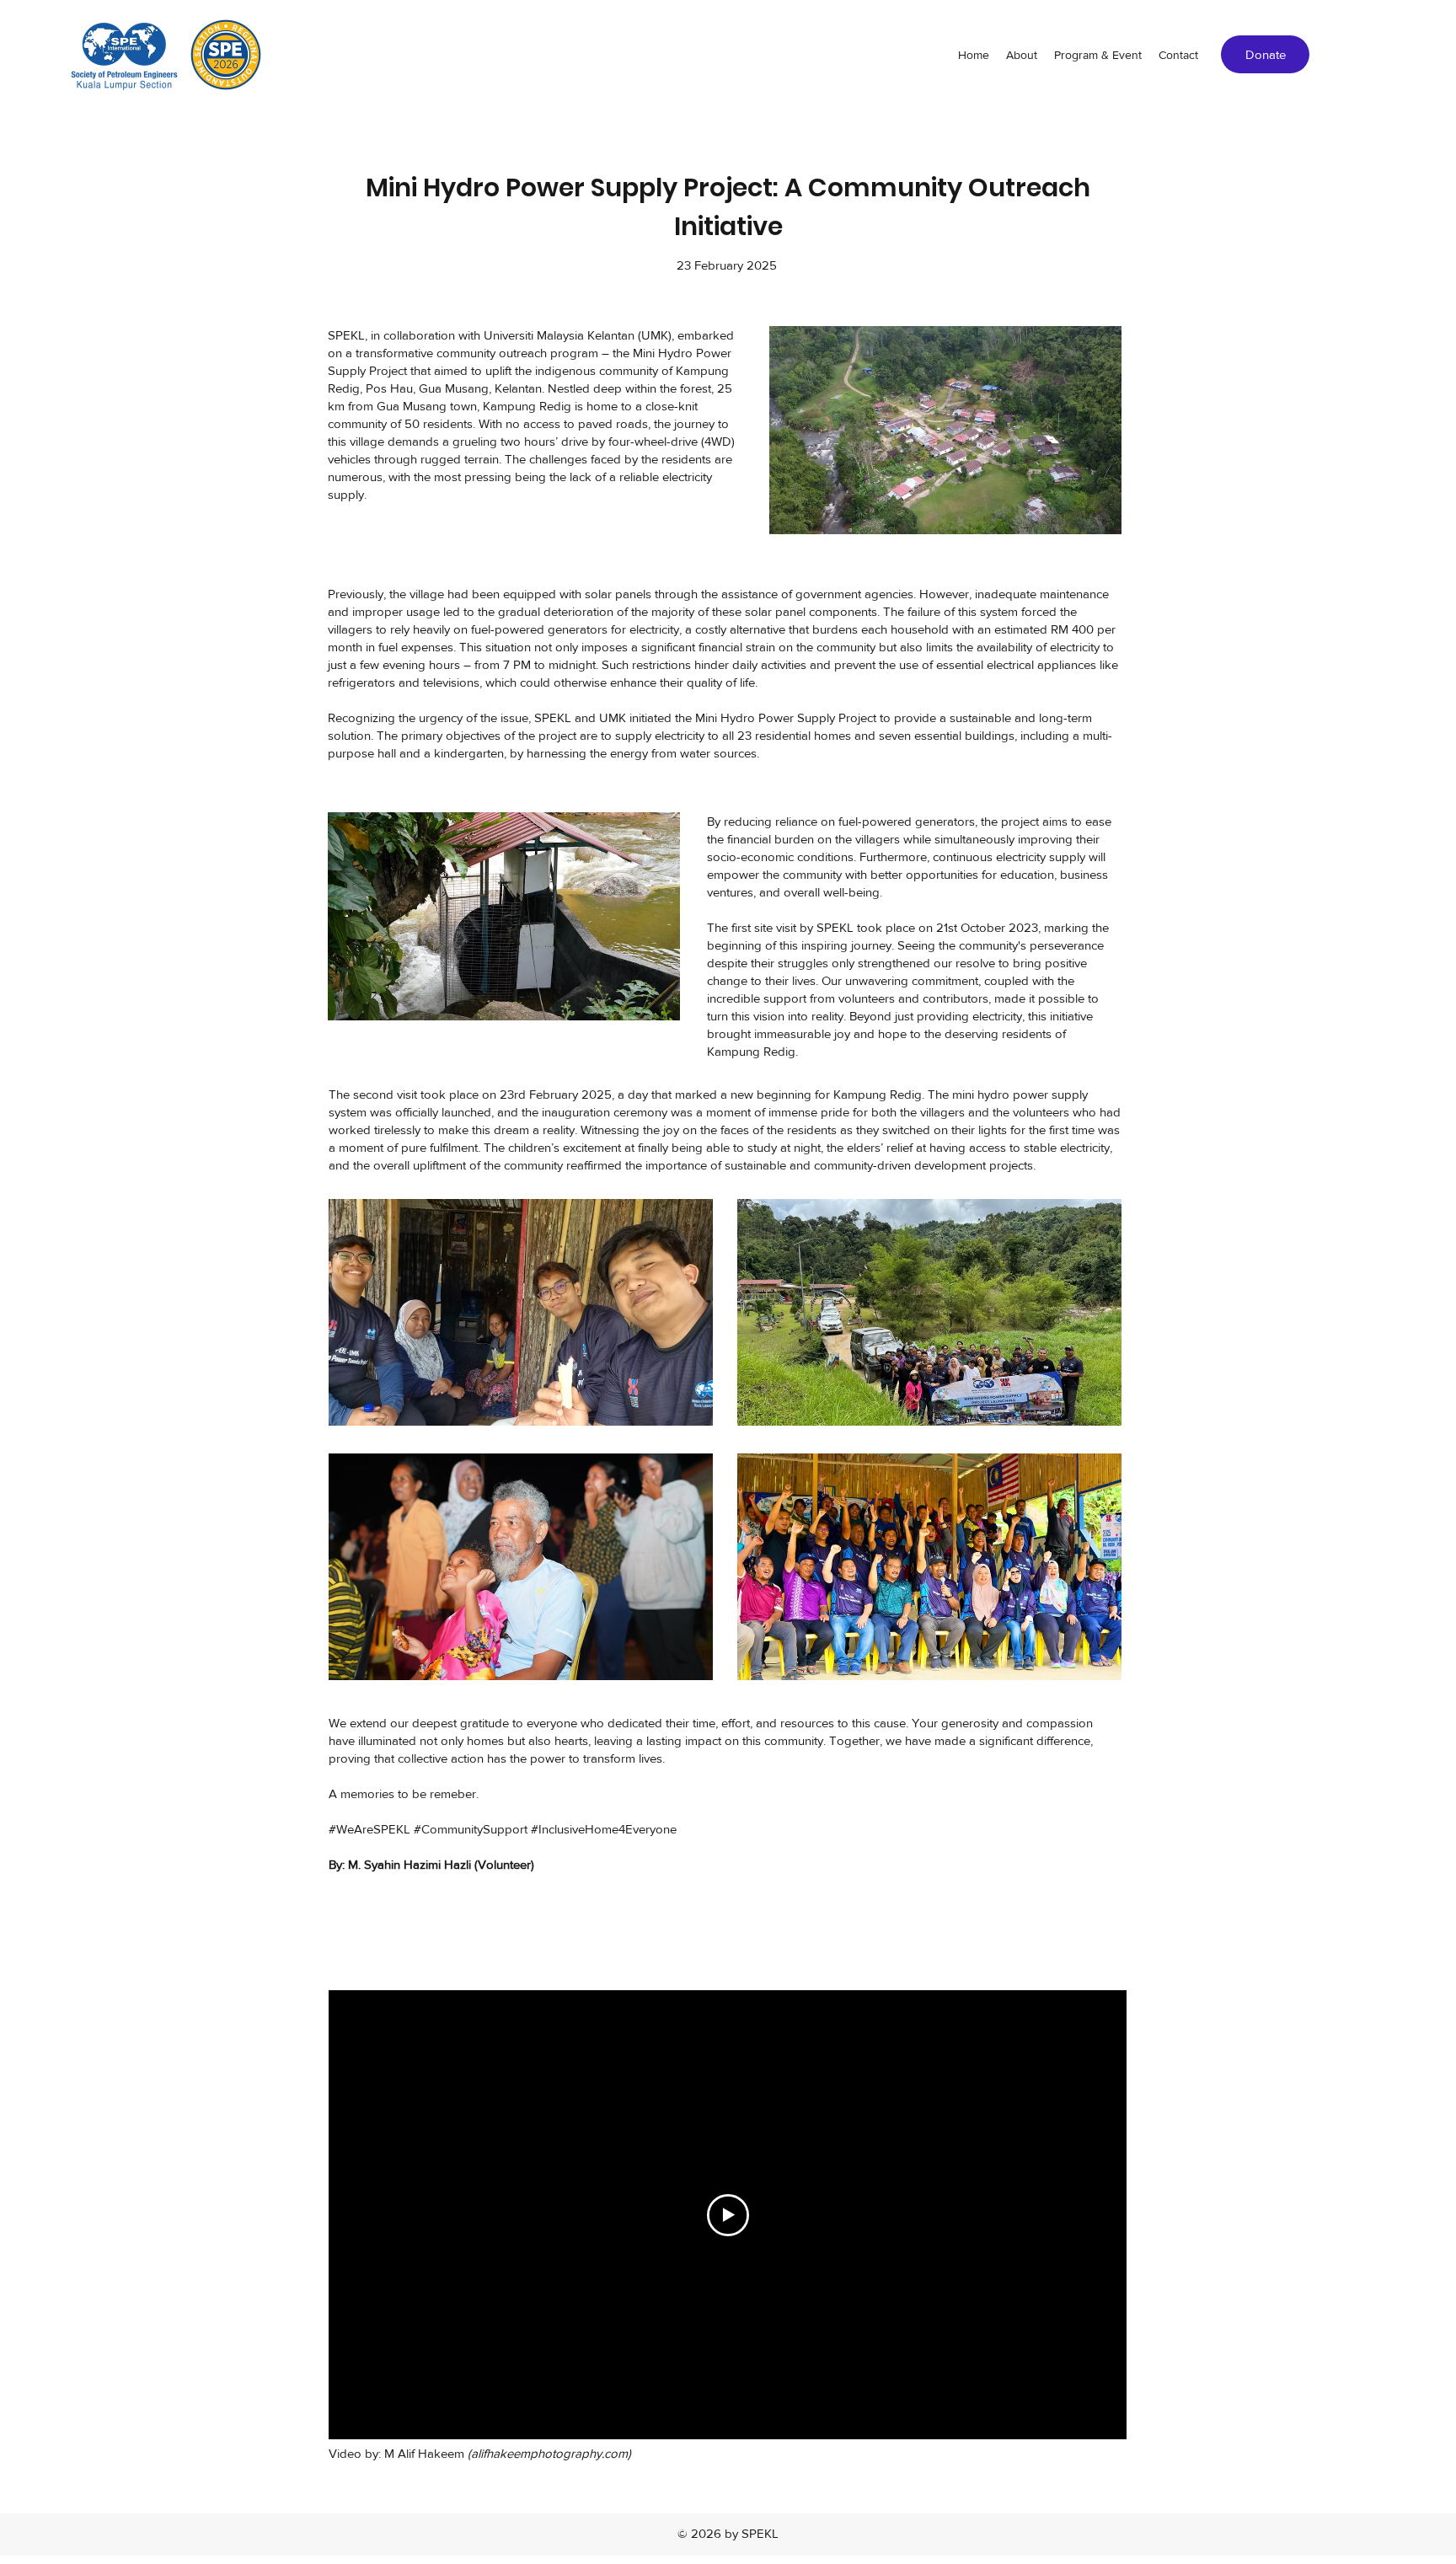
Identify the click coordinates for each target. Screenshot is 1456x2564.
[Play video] (728, 2215)
